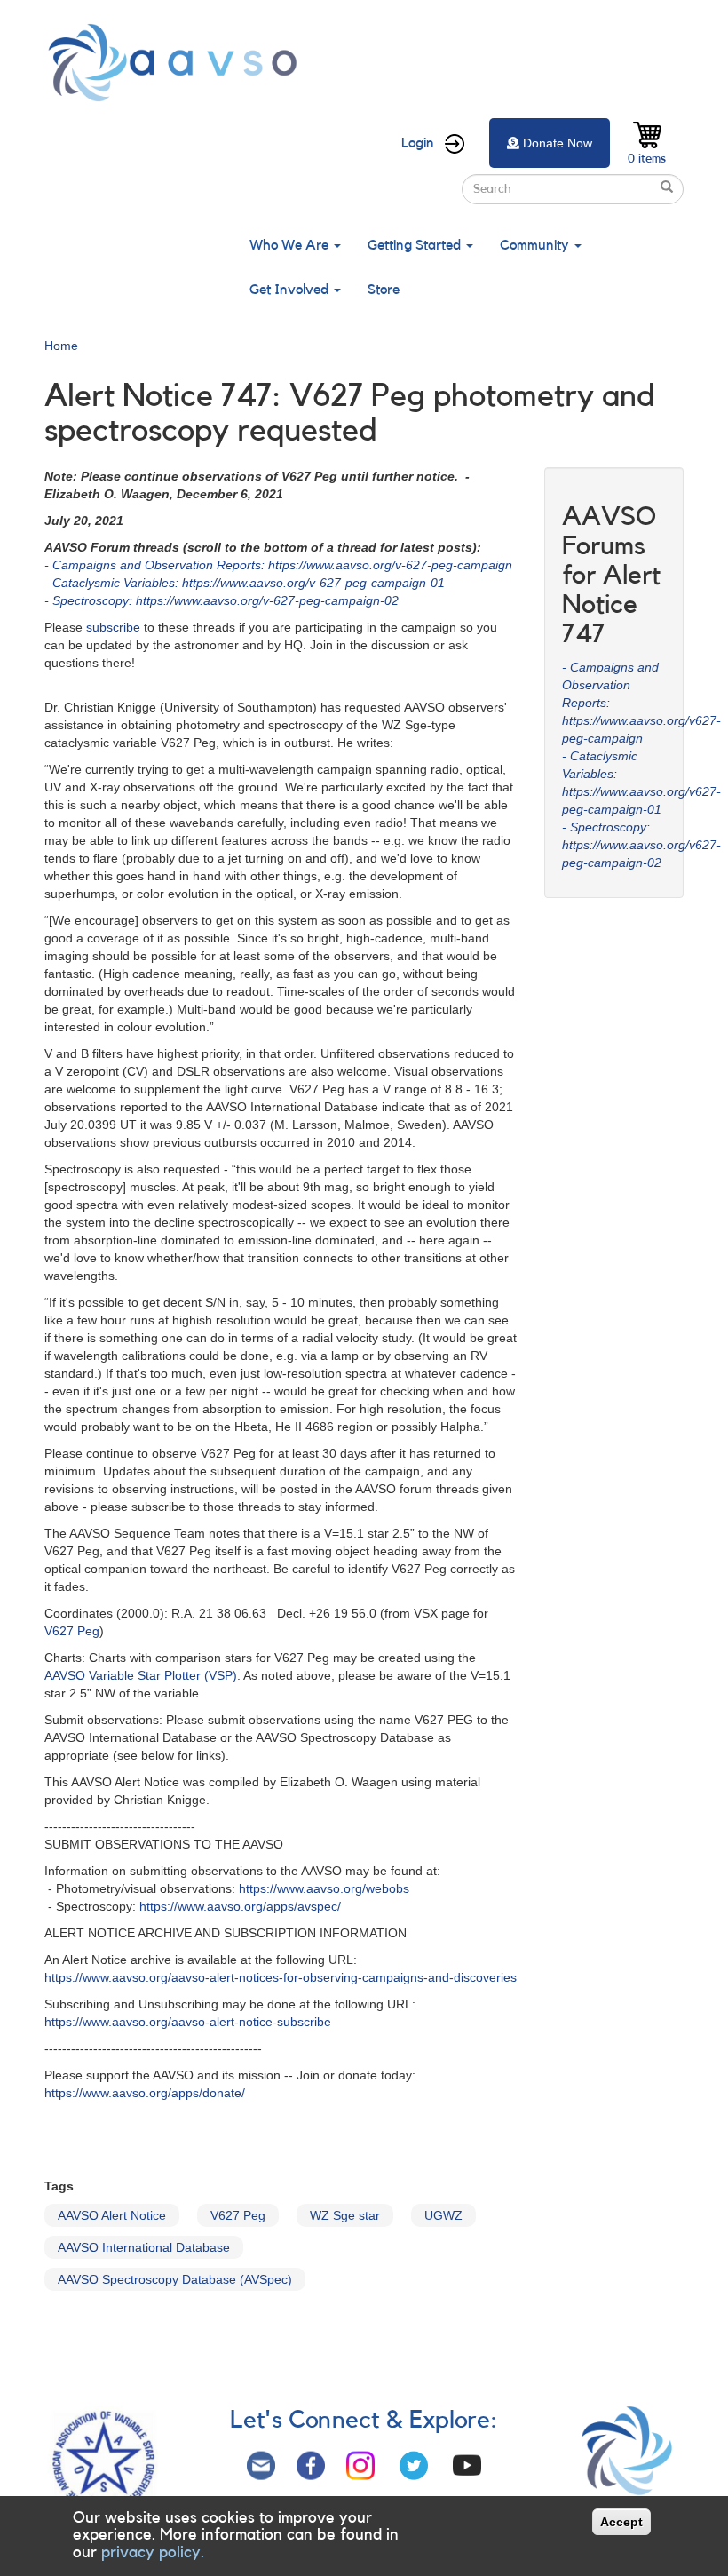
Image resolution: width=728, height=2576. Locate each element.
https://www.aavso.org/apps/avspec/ (240, 1906)
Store (384, 290)
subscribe (113, 627)
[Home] (178, 63)
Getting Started (416, 245)
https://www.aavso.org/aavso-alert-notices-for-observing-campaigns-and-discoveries (281, 1977)
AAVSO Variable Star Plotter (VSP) (141, 1675)
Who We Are (291, 245)
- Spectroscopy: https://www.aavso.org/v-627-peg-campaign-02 (222, 600)
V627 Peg (72, 1631)
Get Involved (291, 290)
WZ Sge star (345, 2215)
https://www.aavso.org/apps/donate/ (145, 2093)
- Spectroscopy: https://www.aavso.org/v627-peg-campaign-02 (641, 845)
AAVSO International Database (144, 2247)
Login (418, 143)
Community (536, 245)
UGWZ (443, 2215)
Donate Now (558, 143)
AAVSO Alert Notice (112, 2215)
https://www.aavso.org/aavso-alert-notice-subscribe (188, 2022)
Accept (621, 2522)
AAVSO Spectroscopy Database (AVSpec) (175, 2279)
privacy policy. (153, 2552)
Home (61, 346)
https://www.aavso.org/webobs (324, 1888)
